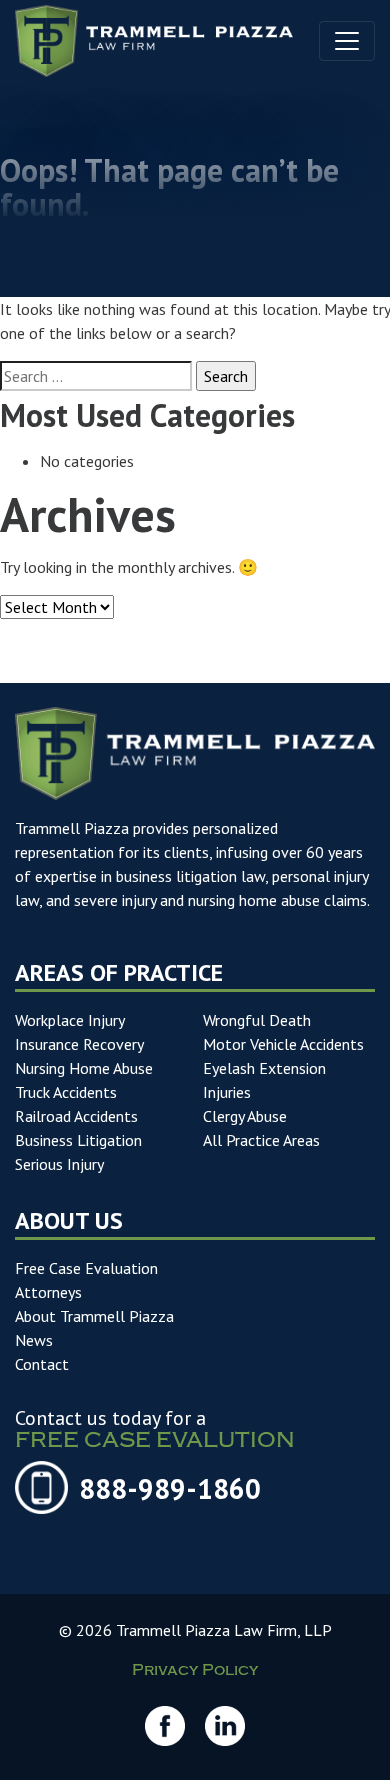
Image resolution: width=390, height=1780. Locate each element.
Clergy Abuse (245, 1116)
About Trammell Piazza (94, 1316)
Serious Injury (59, 1164)
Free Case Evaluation (86, 1268)
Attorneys (48, 1292)
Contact (42, 1364)
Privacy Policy (195, 1672)
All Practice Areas (261, 1140)
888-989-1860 (170, 1488)
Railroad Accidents (76, 1116)
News (34, 1340)
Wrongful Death (257, 1020)
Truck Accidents (66, 1092)
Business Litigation (78, 1140)
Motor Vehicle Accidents (283, 1044)
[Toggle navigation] (347, 41)
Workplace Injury (70, 1020)
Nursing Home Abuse (84, 1068)
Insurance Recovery (79, 1044)
